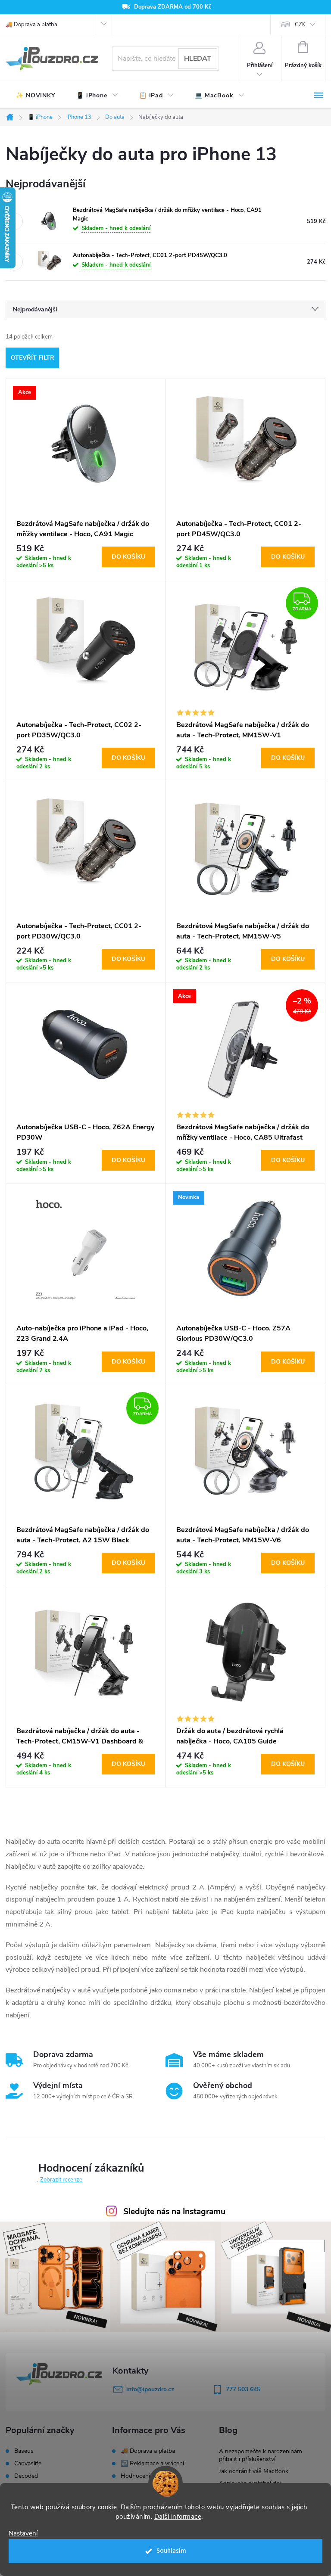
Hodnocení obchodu (148, 2476)
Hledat (198, 59)
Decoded (26, 2476)
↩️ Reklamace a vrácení (152, 2463)
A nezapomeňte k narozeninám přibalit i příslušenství (261, 2455)
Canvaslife (28, 2464)
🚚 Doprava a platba (31, 25)
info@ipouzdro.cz (150, 2389)
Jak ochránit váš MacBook (254, 2471)
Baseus (24, 2451)
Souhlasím (171, 2551)
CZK (300, 25)
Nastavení (23, 2534)
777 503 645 (243, 2389)
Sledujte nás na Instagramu (174, 2212)
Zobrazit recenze (61, 2180)
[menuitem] (36, 96)
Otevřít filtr (33, 358)
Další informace (178, 2517)
